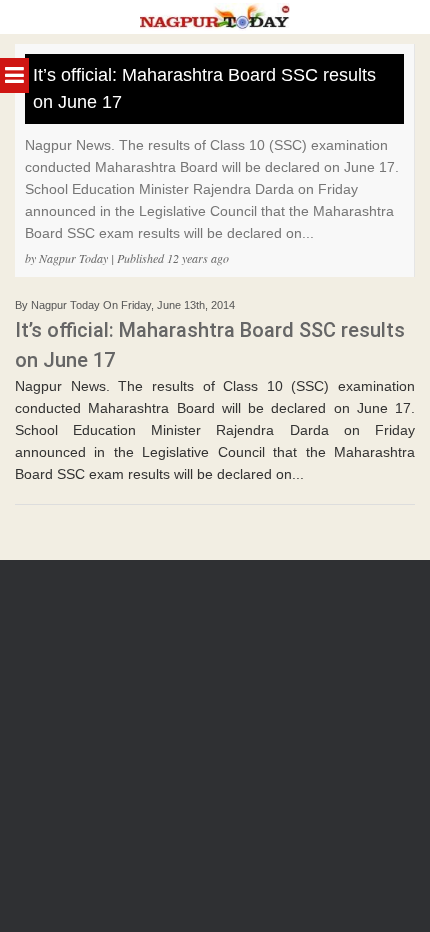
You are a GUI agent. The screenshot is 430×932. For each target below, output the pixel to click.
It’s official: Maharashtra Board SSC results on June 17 (204, 88)
